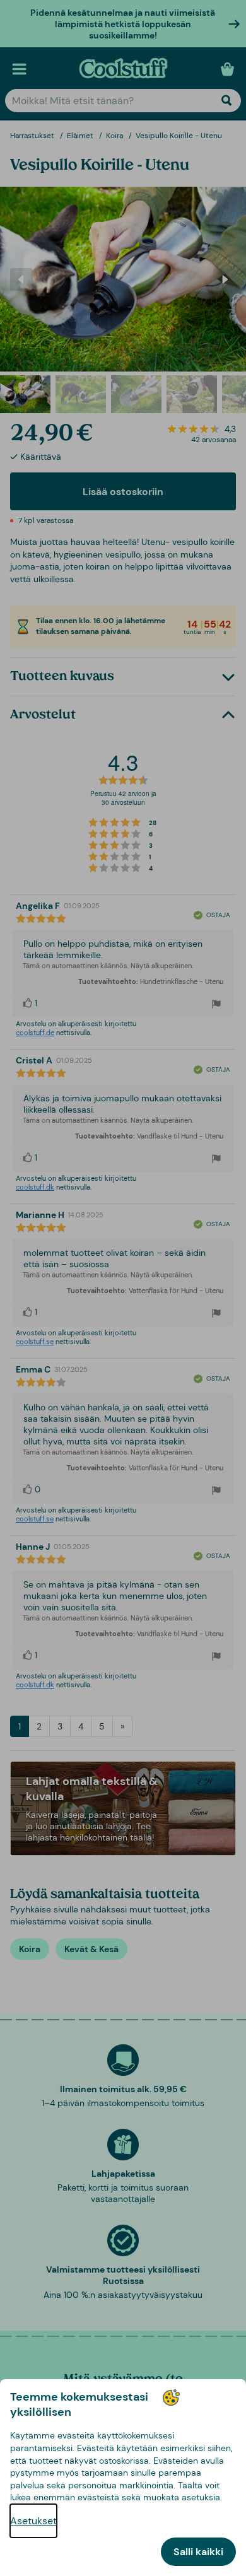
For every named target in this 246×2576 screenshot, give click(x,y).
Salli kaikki (198, 2552)
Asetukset (33, 2521)
